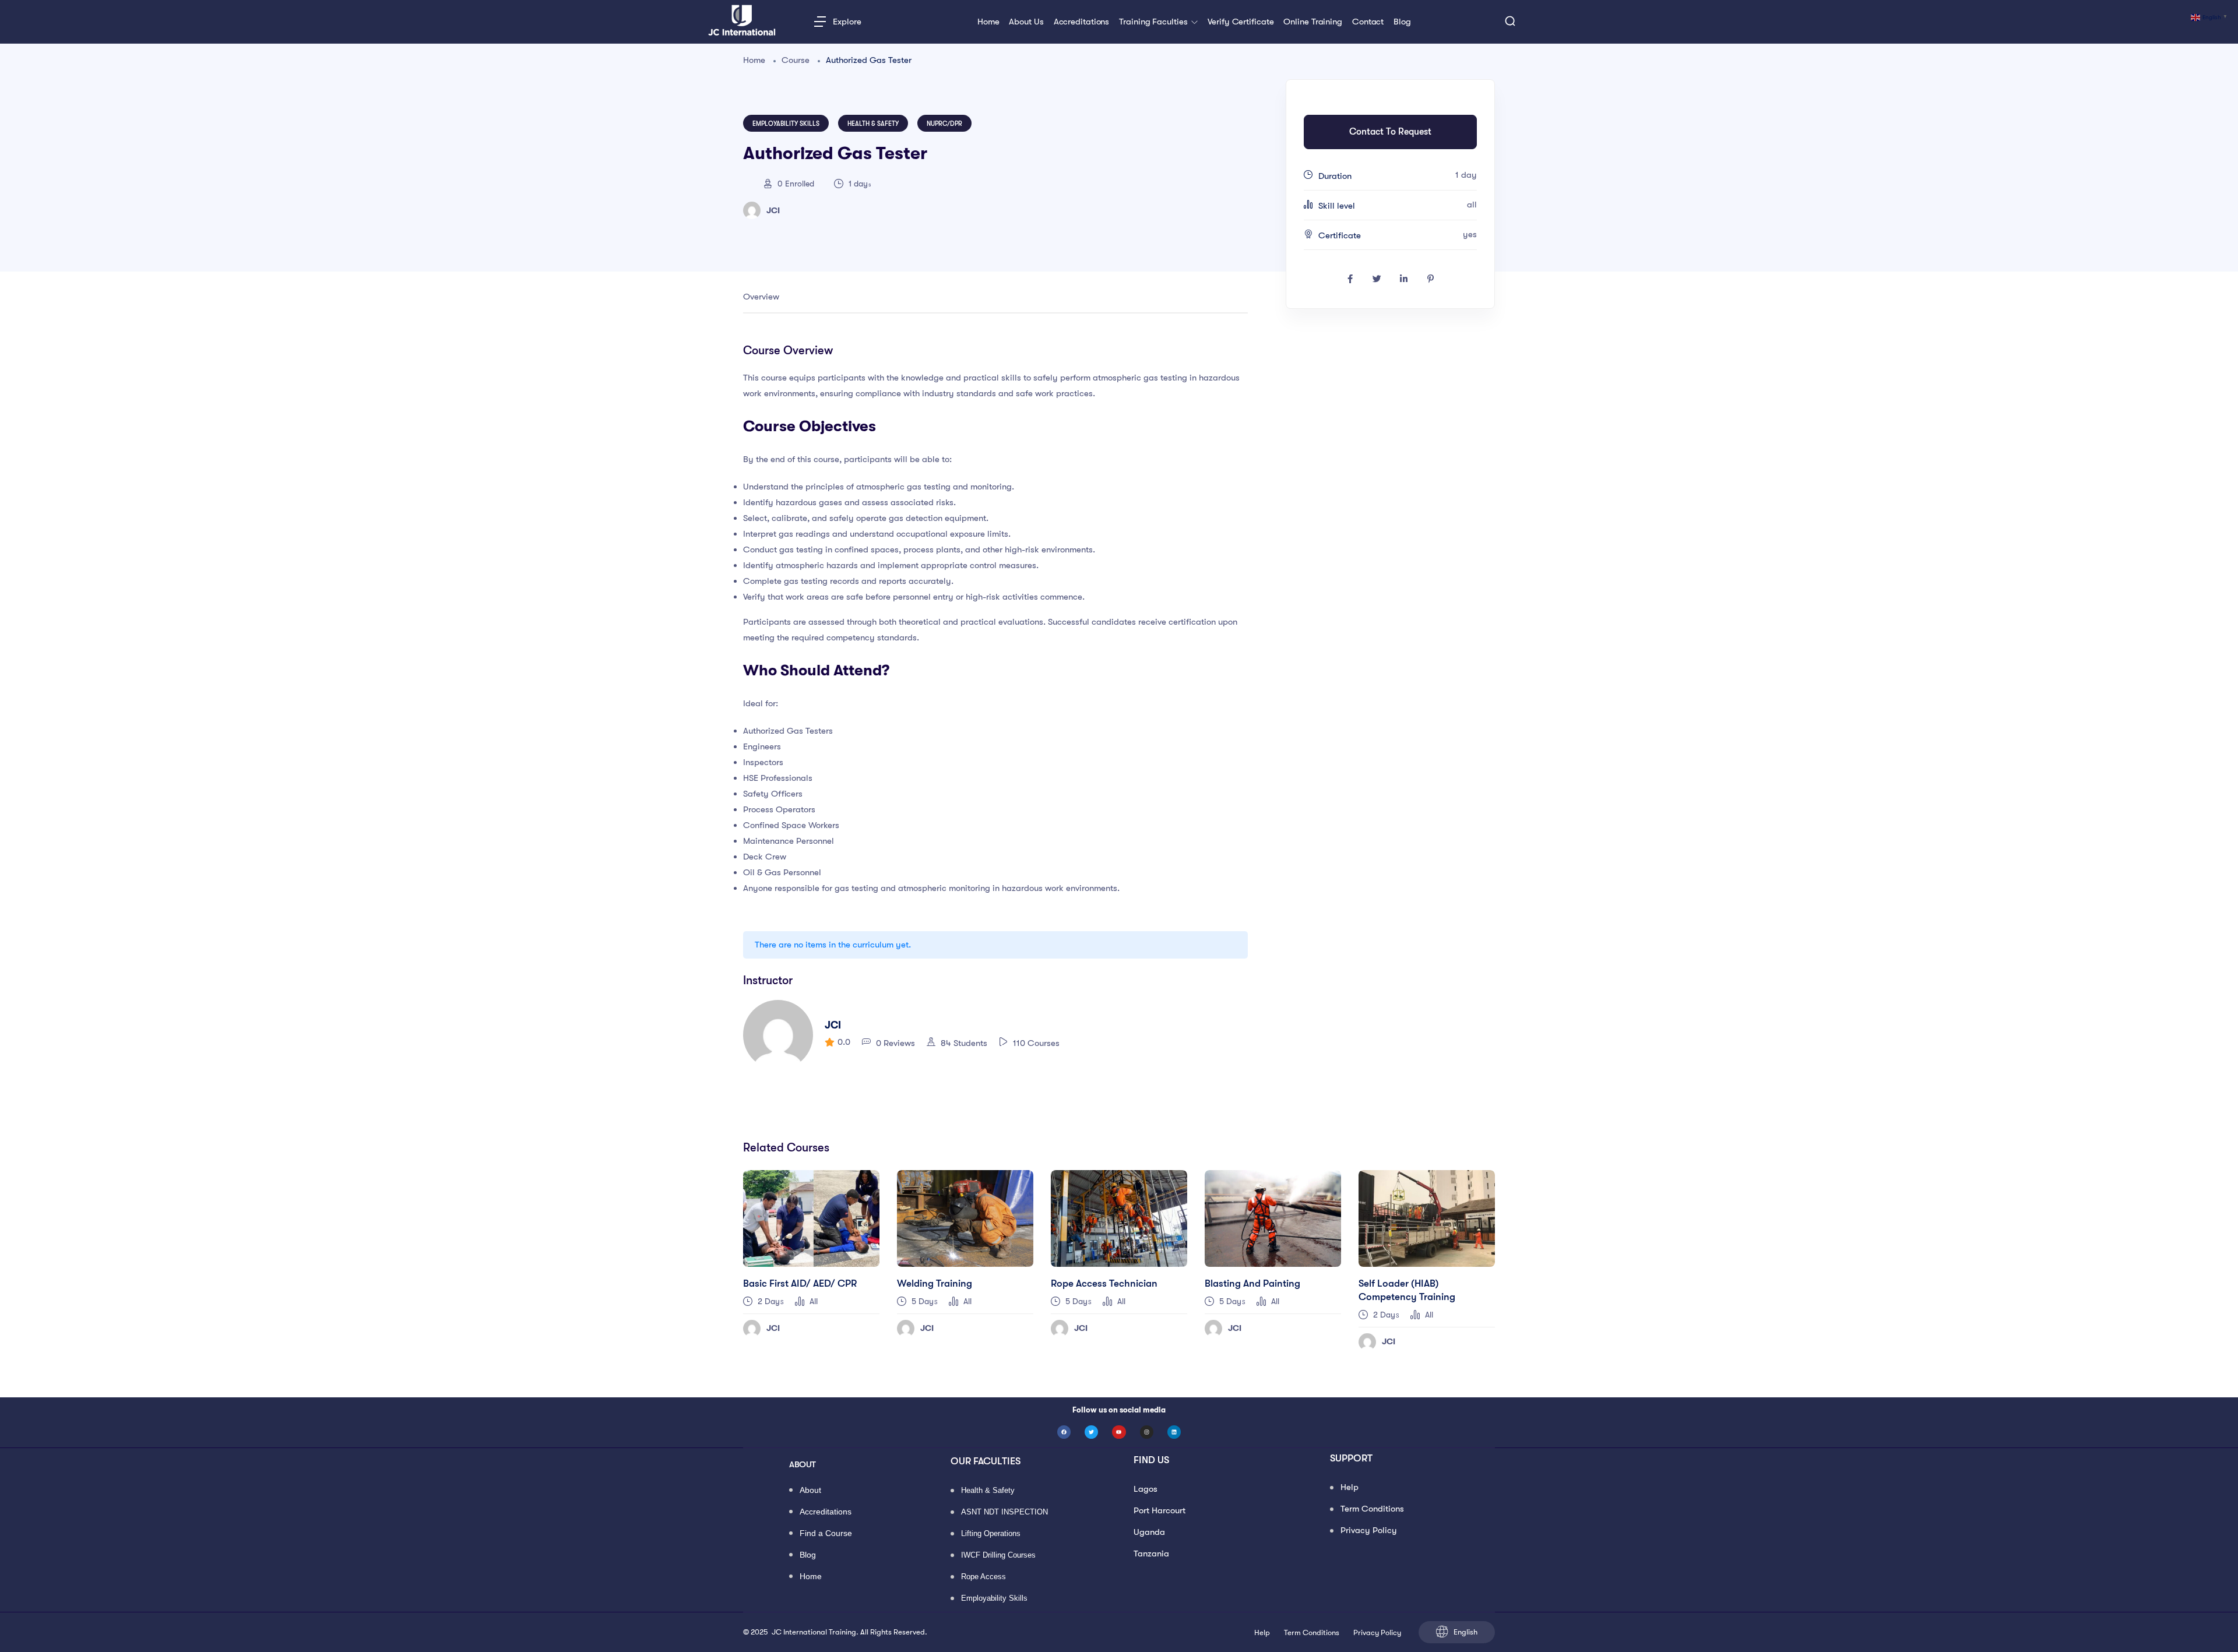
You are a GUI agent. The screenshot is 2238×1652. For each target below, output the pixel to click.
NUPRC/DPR (944, 124)
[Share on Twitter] (1377, 279)
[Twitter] (1091, 1432)
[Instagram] (1147, 1432)
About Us (1026, 22)
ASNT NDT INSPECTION (1004, 1512)
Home (988, 22)
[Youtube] (1119, 1432)
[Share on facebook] (1350, 279)
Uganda (1149, 1532)
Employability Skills (786, 124)
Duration (1335, 176)
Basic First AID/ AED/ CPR (800, 1283)
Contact (1368, 22)
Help (1350, 1487)
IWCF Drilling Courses (998, 1556)
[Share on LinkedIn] (1403, 279)
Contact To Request (1390, 132)
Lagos (1146, 1489)
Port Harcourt (1160, 1510)
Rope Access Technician (1104, 1283)
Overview (761, 297)
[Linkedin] (1174, 1432)
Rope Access (983, 1577)
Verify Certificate (1241, 22)
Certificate (1340, 235)
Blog (1402, 22)
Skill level (1337, 206)
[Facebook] (1064, 1432)
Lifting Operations (991, 1534)
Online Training (1313, 22)
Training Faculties (1154, 22)
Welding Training (935, 1283)
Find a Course (826, 1534)
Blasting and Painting (1252, 1283)
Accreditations (1082, 22)
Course (796, 60)
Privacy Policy (1369, 1530)
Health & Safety (873, 124)
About (810, 1491)
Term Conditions (1372, 1509)
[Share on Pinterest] (1430, 279)
